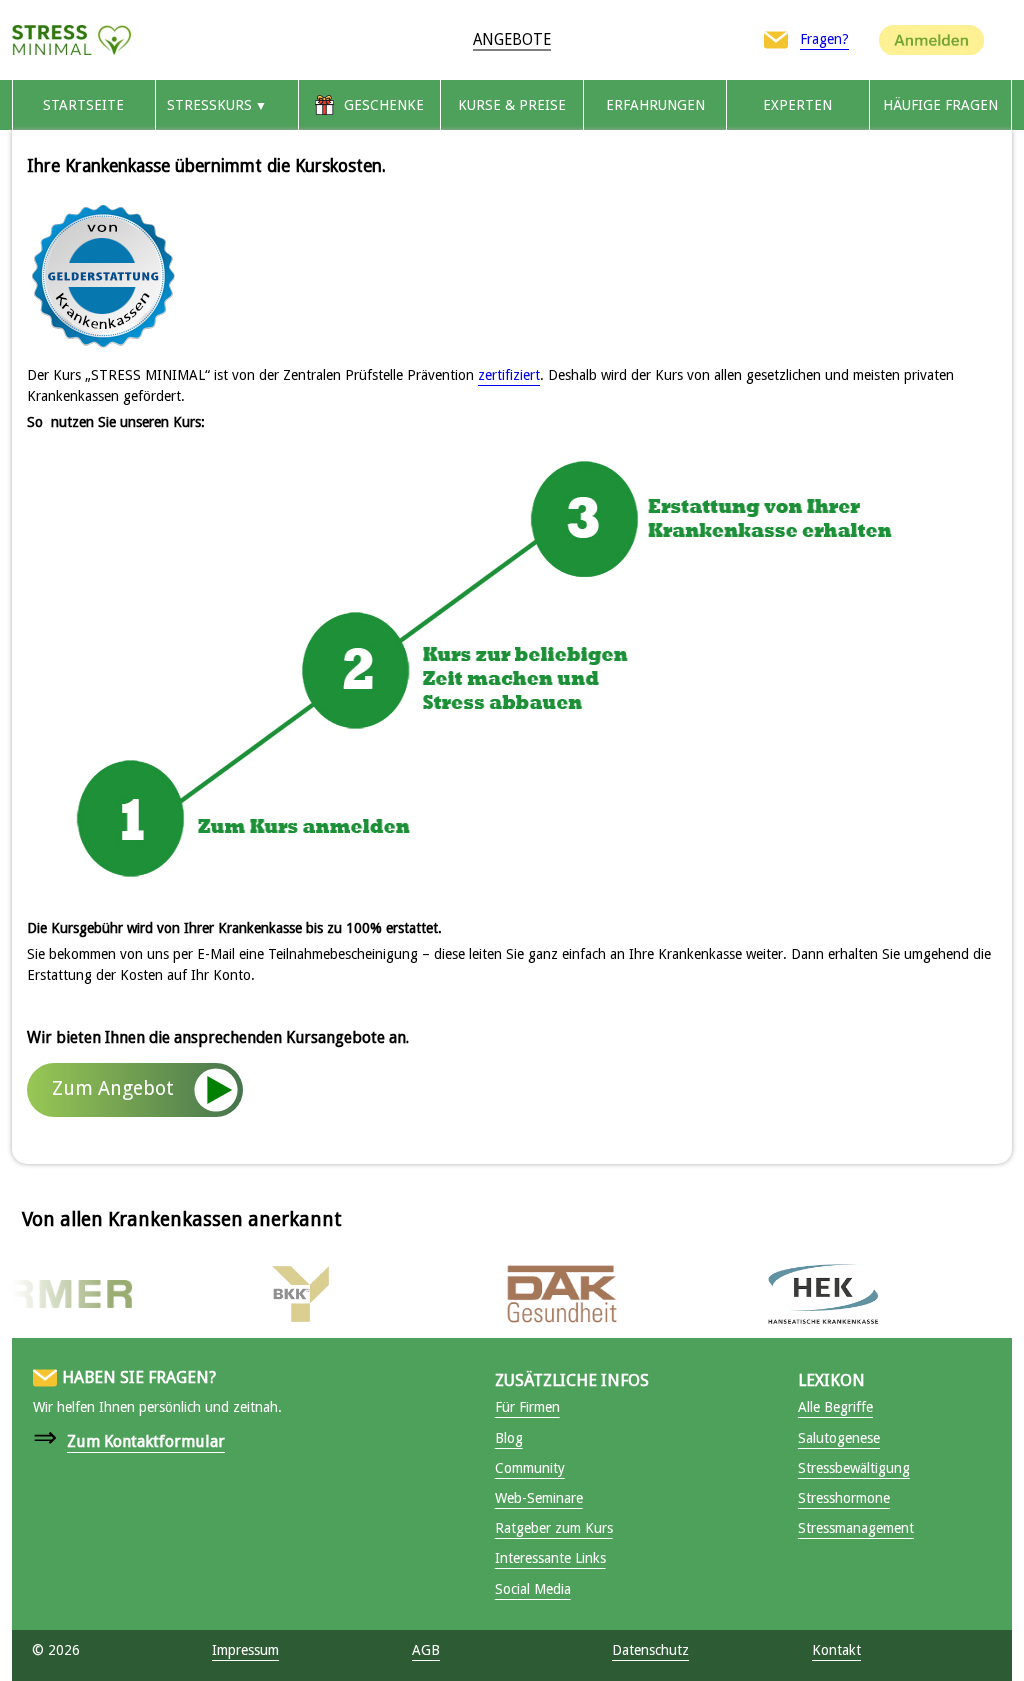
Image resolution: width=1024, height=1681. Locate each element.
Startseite (83, 105)
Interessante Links (550, 1558)
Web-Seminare (539, 1498)
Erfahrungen (655, 105)
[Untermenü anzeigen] (261, 105)
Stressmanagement (856, 1528)
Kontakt (836, 1650)
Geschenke (384, 105)
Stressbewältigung (854, 1468)
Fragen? (824, 39)
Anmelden (931, 39)
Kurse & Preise (512, 105)
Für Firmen (527, 1407)
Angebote (512, 40)
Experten (797, 105)
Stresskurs (209, 105)
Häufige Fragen (940, 105)
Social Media (533, 1589)
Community (530, 1468)
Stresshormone (844, 1498)
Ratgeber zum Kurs (554, 1528)
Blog (509, 1438)
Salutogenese (839, 1438)
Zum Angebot (113, 1088)
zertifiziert (509, 375)
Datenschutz (650, 1650)
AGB (426, 1650)
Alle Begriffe (835, 1407)
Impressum (245, 1650)
